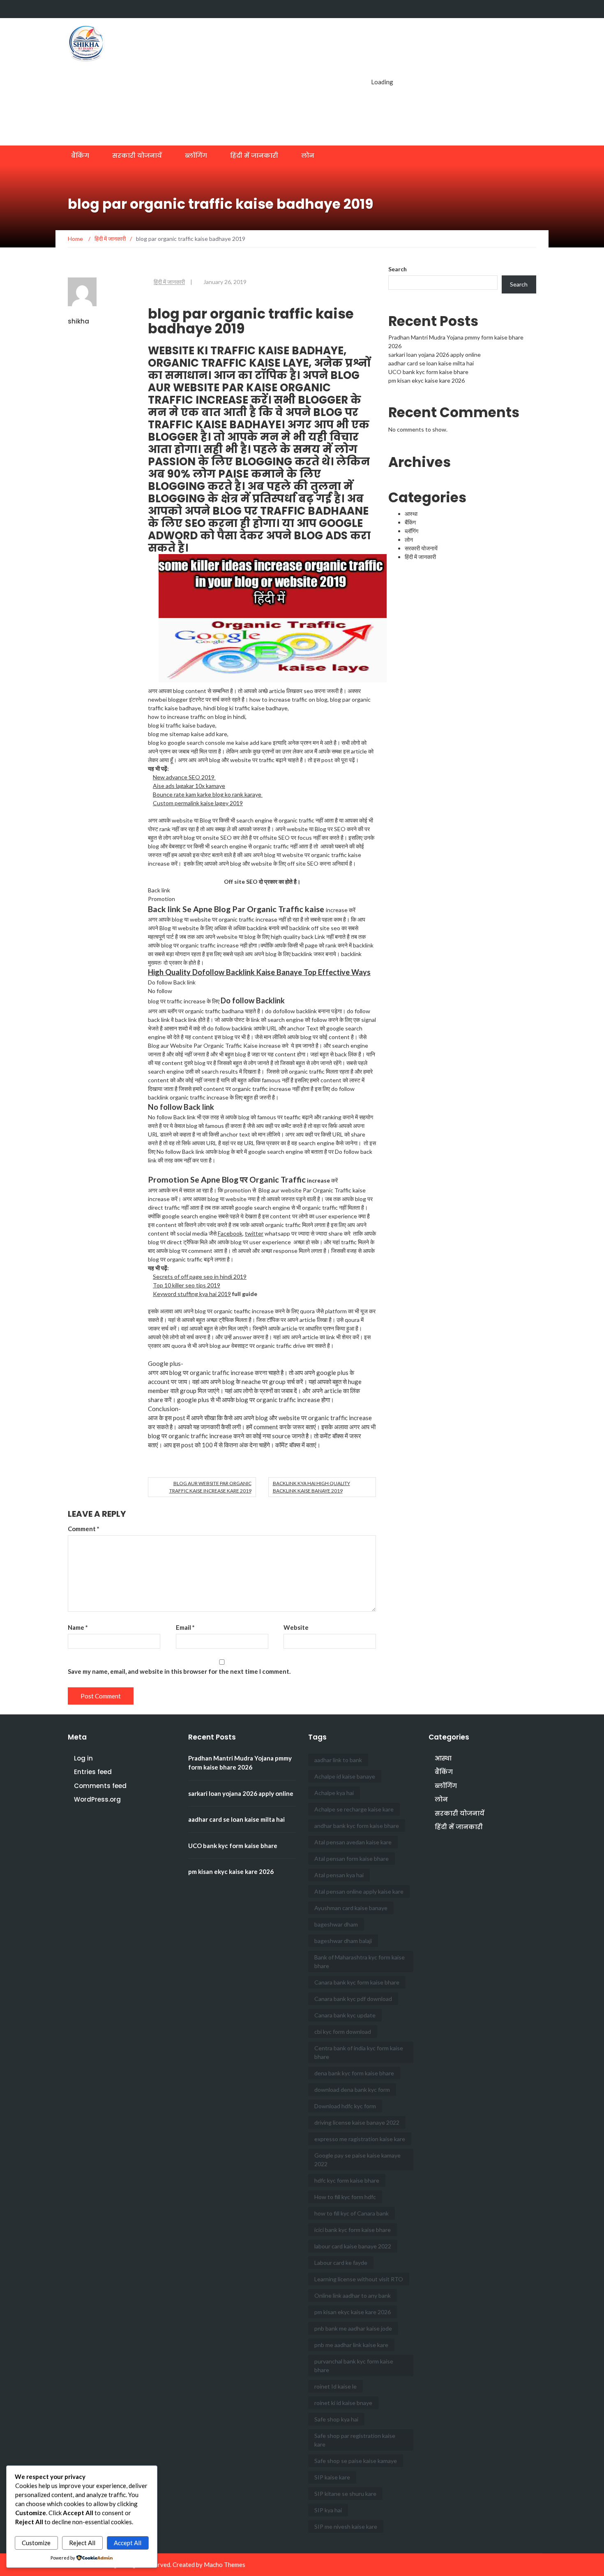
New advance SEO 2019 (184, 777)
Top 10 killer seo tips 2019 (187, 1285)
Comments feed (100, 1786)
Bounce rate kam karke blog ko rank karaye (208, 794)
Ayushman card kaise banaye (351, 1908)
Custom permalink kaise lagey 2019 (198, 803)
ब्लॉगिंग (196, 156)
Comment (84, 1529)
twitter (254, 1233)
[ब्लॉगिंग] (498, 9)
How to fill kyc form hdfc (345, 2197)
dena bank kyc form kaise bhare (354, 2073)
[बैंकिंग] (467, 9)
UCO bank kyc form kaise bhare (428, 372)
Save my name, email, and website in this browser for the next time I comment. (179, 1671)
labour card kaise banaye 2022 (353, 2246)
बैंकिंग (80, 156)
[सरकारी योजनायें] (482, 9)
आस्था (411, 514)
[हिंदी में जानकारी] (513, 9)
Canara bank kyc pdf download (353, 1999)
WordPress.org (97, 1799)
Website (296, 1627)
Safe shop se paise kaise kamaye (356, 2461)
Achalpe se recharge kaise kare (354, 1809)
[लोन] (529, 9)
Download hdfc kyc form (345, 2106)
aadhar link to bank (338, 1760)
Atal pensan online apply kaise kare (359, 1891)
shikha (78, 321)
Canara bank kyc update (345, 2015)
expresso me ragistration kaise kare (360, 2139)
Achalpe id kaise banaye (345, 1776)
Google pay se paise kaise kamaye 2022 (357, 2160)
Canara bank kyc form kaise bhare (357, 1982)
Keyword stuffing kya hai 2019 (192, 1294)
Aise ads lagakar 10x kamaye (189, 786)
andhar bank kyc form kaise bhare (357, 1826)
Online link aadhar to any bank (353, 2295)
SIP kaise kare (332, 2477)
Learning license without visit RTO (359, 2279)
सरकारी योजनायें (137, 156)
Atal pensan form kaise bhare (352, 1859)
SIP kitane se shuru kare (345, 2494)
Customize (36, 2543)
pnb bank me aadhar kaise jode (353, 2328)
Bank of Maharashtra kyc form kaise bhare (360, 1961)
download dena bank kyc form (352, 2090)
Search (398, 269)
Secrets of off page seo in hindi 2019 (200, 1276)
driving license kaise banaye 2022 (357, 2122)
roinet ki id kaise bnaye (343, 2403)
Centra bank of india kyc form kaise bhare (359, 2052)
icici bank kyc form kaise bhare (353, 2230)
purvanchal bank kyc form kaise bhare (354, 2366)
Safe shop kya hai (336, 2419)
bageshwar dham (336, 1924)
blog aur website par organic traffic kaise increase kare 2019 (210, 1487)
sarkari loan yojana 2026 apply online (435, 355)
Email (185, 1627)
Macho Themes (225, 2564)
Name (78, 1627)
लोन (308, 156)
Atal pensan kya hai (339, 1875)
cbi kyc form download (343, 2032)
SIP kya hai (328, 2510)
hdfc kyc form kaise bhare (347, 2180)
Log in (83, 1758)
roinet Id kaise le (335, 2386)
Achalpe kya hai (334, 1793)
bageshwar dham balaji (343, 1941)
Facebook (230, 1233)
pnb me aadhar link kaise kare (351, 2345)
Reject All (82, 2543)
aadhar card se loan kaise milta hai (431, 363)
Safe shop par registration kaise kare (355, 2440)
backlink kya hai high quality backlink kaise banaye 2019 (311, 1487)
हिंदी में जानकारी (254, 156)
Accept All (128, 2543)
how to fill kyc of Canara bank (352, 2213)
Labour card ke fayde (341, 2263)
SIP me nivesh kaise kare (346, 2526)
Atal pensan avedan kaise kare (353, 1842)
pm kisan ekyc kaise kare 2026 (426, 380)
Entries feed (93, 1772)
